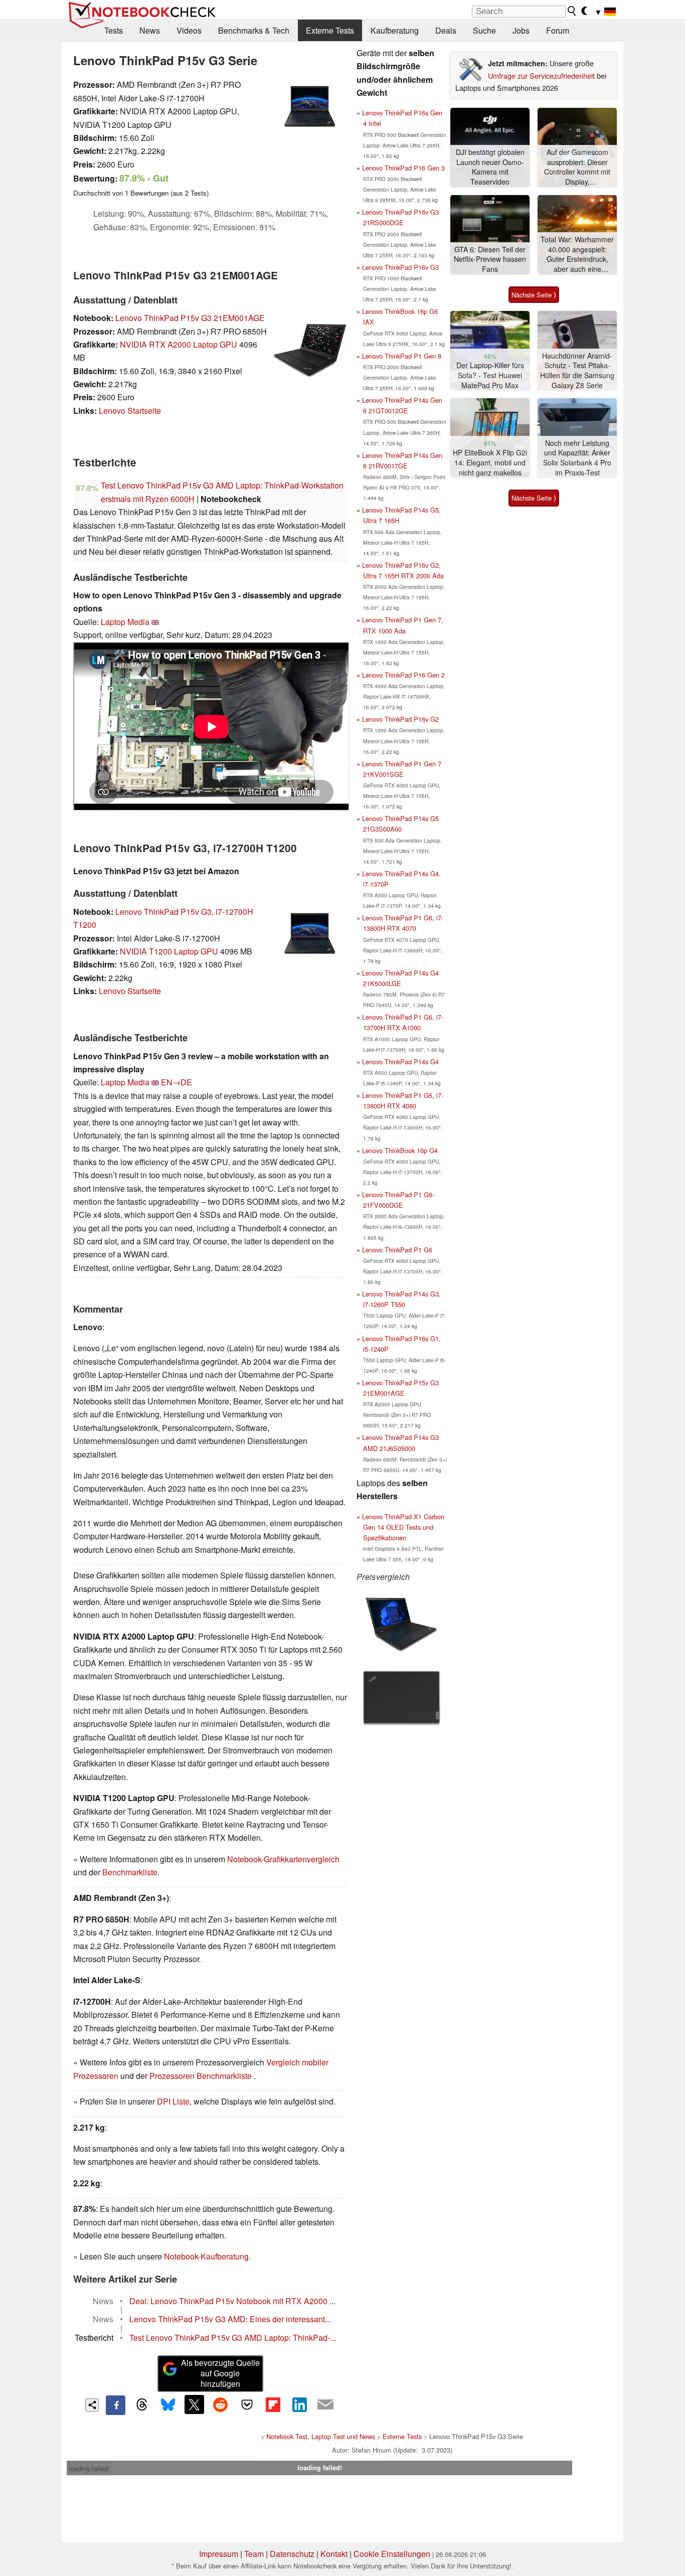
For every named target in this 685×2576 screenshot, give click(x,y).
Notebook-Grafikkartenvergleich (283, 1859)
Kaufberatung (395, 30)
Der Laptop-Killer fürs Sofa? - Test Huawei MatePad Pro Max (490, 375)
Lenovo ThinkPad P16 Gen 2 (403, 675)
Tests (114, 30)
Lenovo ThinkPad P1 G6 (397, 1250)
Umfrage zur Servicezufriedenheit (541, 75)
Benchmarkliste (130, 1872)
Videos (189, 30)
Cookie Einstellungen (392, 2554)
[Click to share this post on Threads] (142, 2405)
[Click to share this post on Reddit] (221, 2404)
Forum (558, 30)
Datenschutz (292, 2554)
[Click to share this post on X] (194, 2404)
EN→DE (177, 1082)
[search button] (572, 11)
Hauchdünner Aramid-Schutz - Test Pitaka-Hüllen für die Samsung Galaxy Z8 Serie (577, 371)
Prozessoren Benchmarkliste (202, 2076)
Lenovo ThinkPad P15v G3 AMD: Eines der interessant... (230, 2319)
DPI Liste (173, 2101)
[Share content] (92, 2405)
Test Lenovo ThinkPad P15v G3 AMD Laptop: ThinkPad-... (233, 2338)
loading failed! (89, 2468)
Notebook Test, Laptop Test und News (321, 2436)
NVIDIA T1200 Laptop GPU (169, 951)
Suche (484, 30)
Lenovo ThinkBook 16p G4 (400, 1150)
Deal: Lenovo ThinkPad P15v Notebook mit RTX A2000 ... (232, 2301)
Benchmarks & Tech (254, 30)
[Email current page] (325, 2405)
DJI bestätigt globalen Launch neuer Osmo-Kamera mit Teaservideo (490, 167)
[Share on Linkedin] (299, 2404)
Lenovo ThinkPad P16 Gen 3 (403, 168)
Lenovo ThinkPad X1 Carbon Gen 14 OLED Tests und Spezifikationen (403, 1527)
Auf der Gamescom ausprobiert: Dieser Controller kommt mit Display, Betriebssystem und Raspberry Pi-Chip (577, 167)
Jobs (521, 30)
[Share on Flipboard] (273, 2404)
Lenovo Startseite (130, 411)
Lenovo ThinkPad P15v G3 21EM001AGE (190, 318)
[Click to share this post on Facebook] (115, 2405)
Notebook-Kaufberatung (206, 2256)
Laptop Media (125, 622)
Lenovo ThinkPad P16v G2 (400, 719)
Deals (446, 30)
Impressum (219, 2554)
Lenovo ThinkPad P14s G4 (400, 1062)
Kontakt (334, 2554)
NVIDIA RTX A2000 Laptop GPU (179, 344)
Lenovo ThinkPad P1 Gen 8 (402, 356)
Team (254, 2554)
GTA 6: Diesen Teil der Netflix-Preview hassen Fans (490, 259)
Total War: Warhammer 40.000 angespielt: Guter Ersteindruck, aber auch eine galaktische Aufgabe (577, 255)
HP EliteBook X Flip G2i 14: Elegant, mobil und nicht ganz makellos (490, 462)
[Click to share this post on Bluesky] (168, 2405)
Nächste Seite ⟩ (534, 295)
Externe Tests (330, 30)
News (150, 30)
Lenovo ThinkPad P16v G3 (400, 267)
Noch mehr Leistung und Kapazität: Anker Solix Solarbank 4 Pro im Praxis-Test (577, 458)
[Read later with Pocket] (247, 2404)
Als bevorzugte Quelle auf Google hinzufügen (220, 2373)
